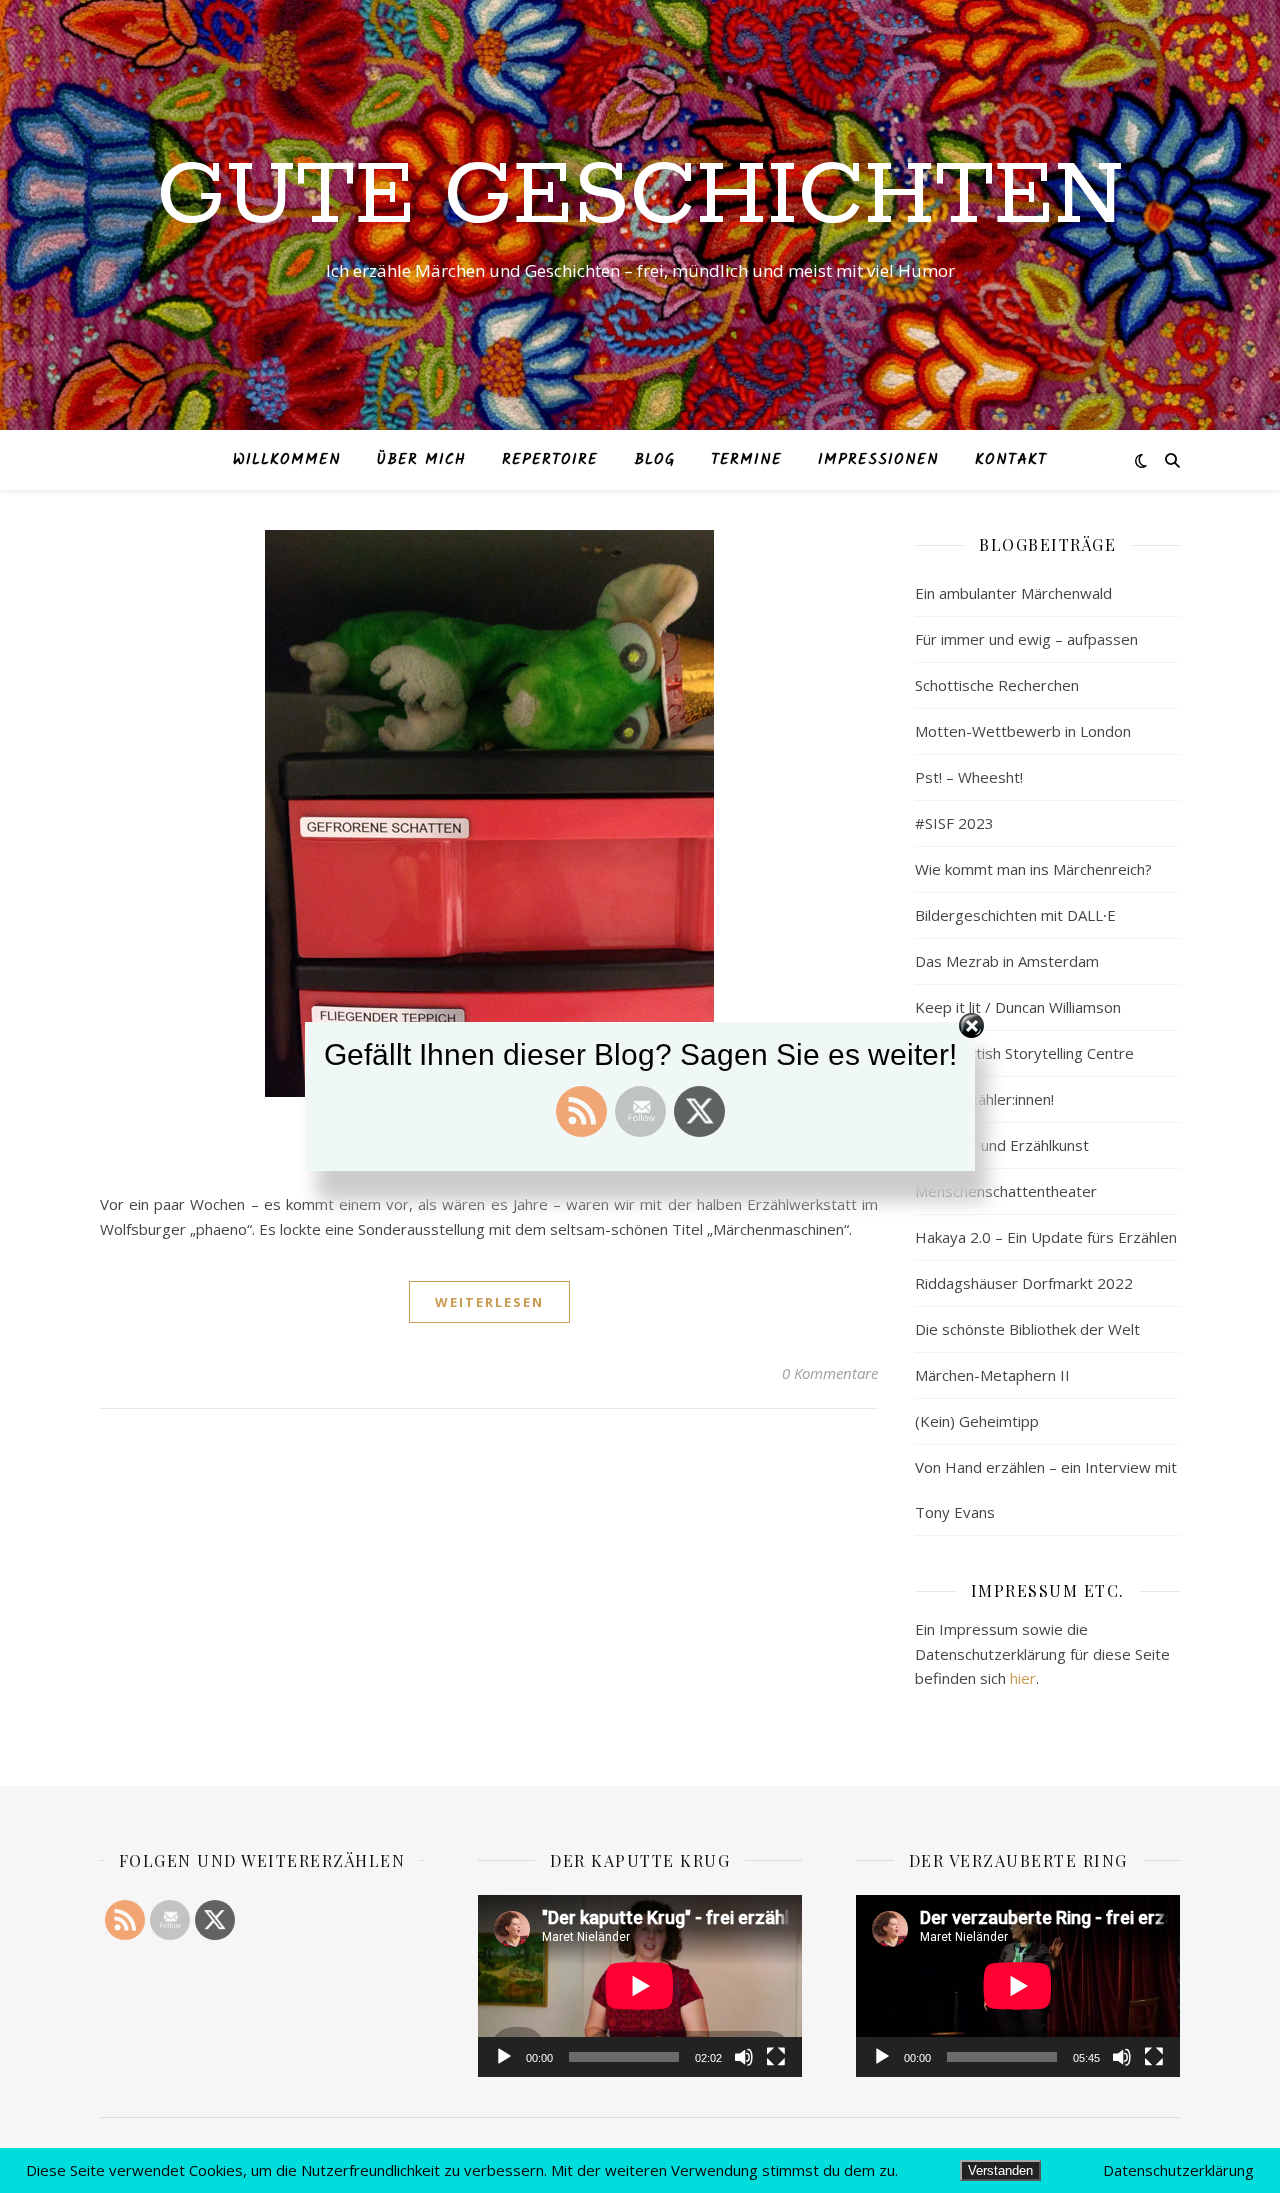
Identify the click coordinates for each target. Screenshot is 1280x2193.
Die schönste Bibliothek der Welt (1027, 1329)
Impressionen (878, 460)
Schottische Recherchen (997, 685)
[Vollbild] (776, 2057)
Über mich (421, 460)
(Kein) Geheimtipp (977, 1421)
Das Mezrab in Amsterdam (1007, 961)
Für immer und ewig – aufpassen (1026, 639)
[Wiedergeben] (504, 2057)
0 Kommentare (830, 1373)
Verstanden (1000, 2170)
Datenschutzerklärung (1178, 2170)
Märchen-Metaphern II (992, 1375)
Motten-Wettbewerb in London (1023, 731)
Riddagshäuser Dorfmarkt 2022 (1024, 1283)
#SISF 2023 (954, 823)
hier (1023, 1678)
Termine (746, 460)
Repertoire (550, 460)
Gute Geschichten (640, 197)
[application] (640, 1986)
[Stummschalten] (744, 2057)
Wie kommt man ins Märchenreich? (1033, 869)
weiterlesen (489, 1302)
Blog (654, 460)
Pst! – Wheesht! (969, 777)
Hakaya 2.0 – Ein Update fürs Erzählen (1046, 1237)
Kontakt (1011, 460)
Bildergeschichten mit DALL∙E (1015, 915)
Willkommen (287, 460)
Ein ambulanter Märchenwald (1013, 593)
